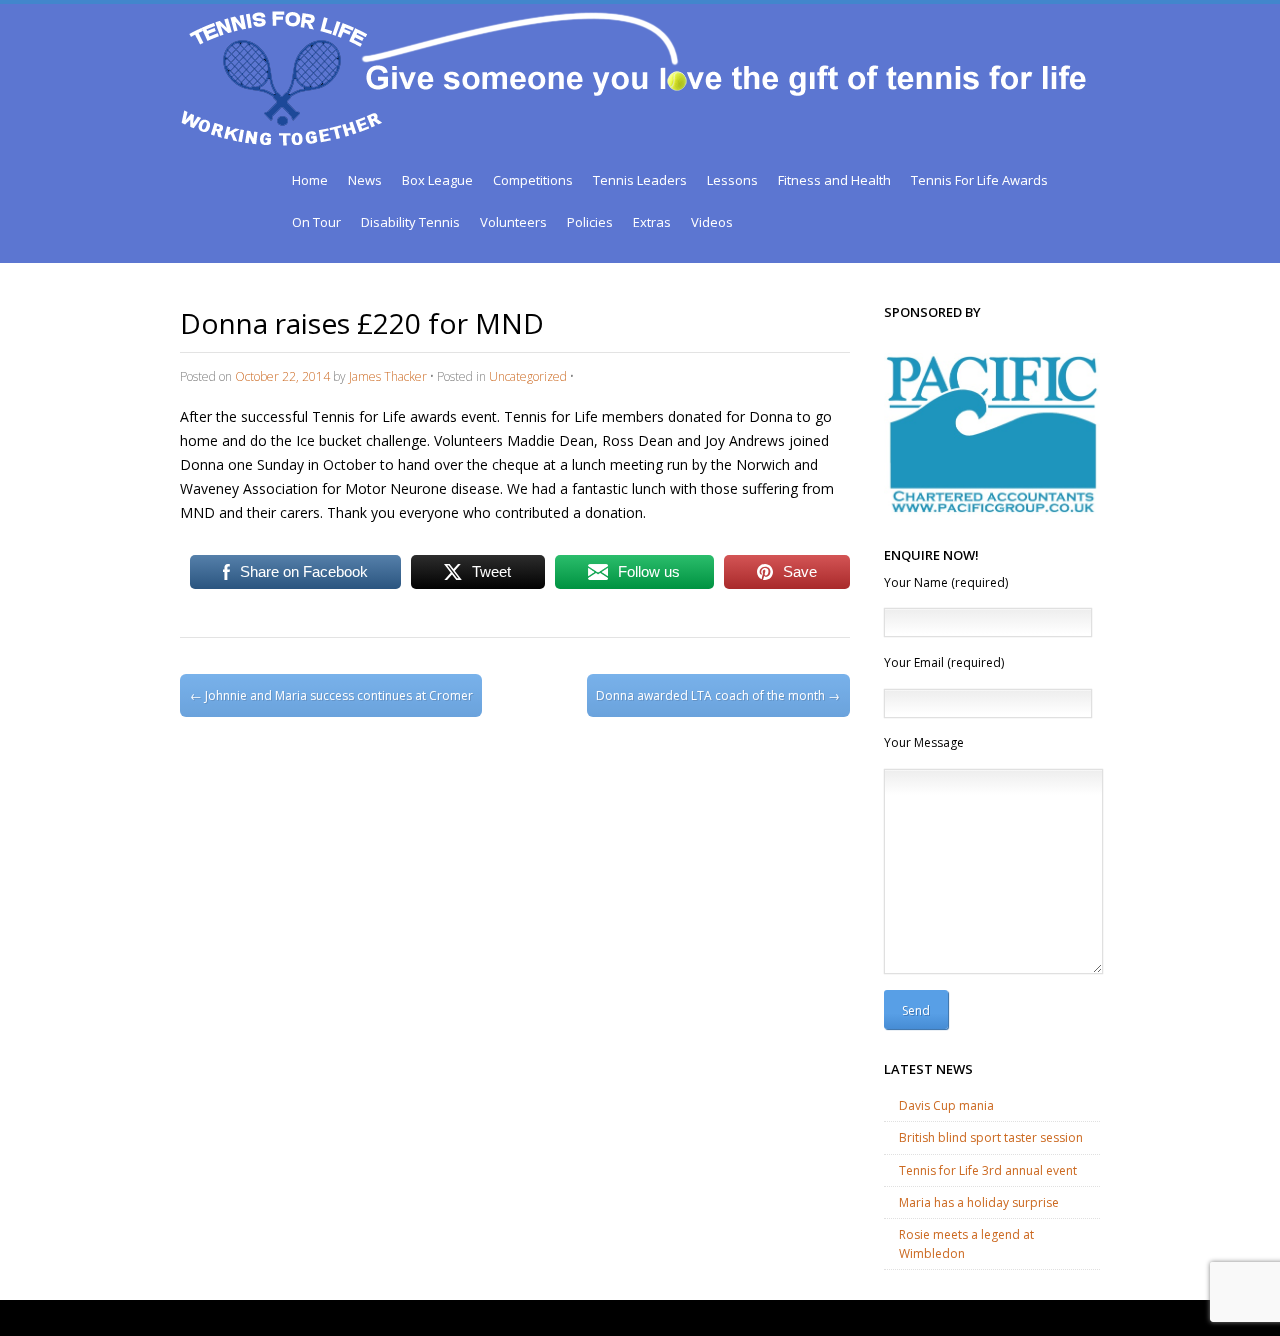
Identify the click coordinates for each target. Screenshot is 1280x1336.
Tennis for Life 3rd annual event (988, 1170)
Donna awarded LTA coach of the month (718, 695)
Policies (590, 222)
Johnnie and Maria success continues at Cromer (331, 695)
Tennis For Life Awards (979, 180)
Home (310, 180)
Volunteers (513, 222)
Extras (652, 222)
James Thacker (388, 376)
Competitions (533, 180)
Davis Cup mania (946, 1105)
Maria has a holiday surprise (979, 1202)
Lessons (732, 180)
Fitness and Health (834, 180)
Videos (712, 222)
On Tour (316, 222)
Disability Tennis (410, 222)
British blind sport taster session (991, 1137)
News (365, 180)
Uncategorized (528, 376)
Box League (437, 180)
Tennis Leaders (640, 180)
